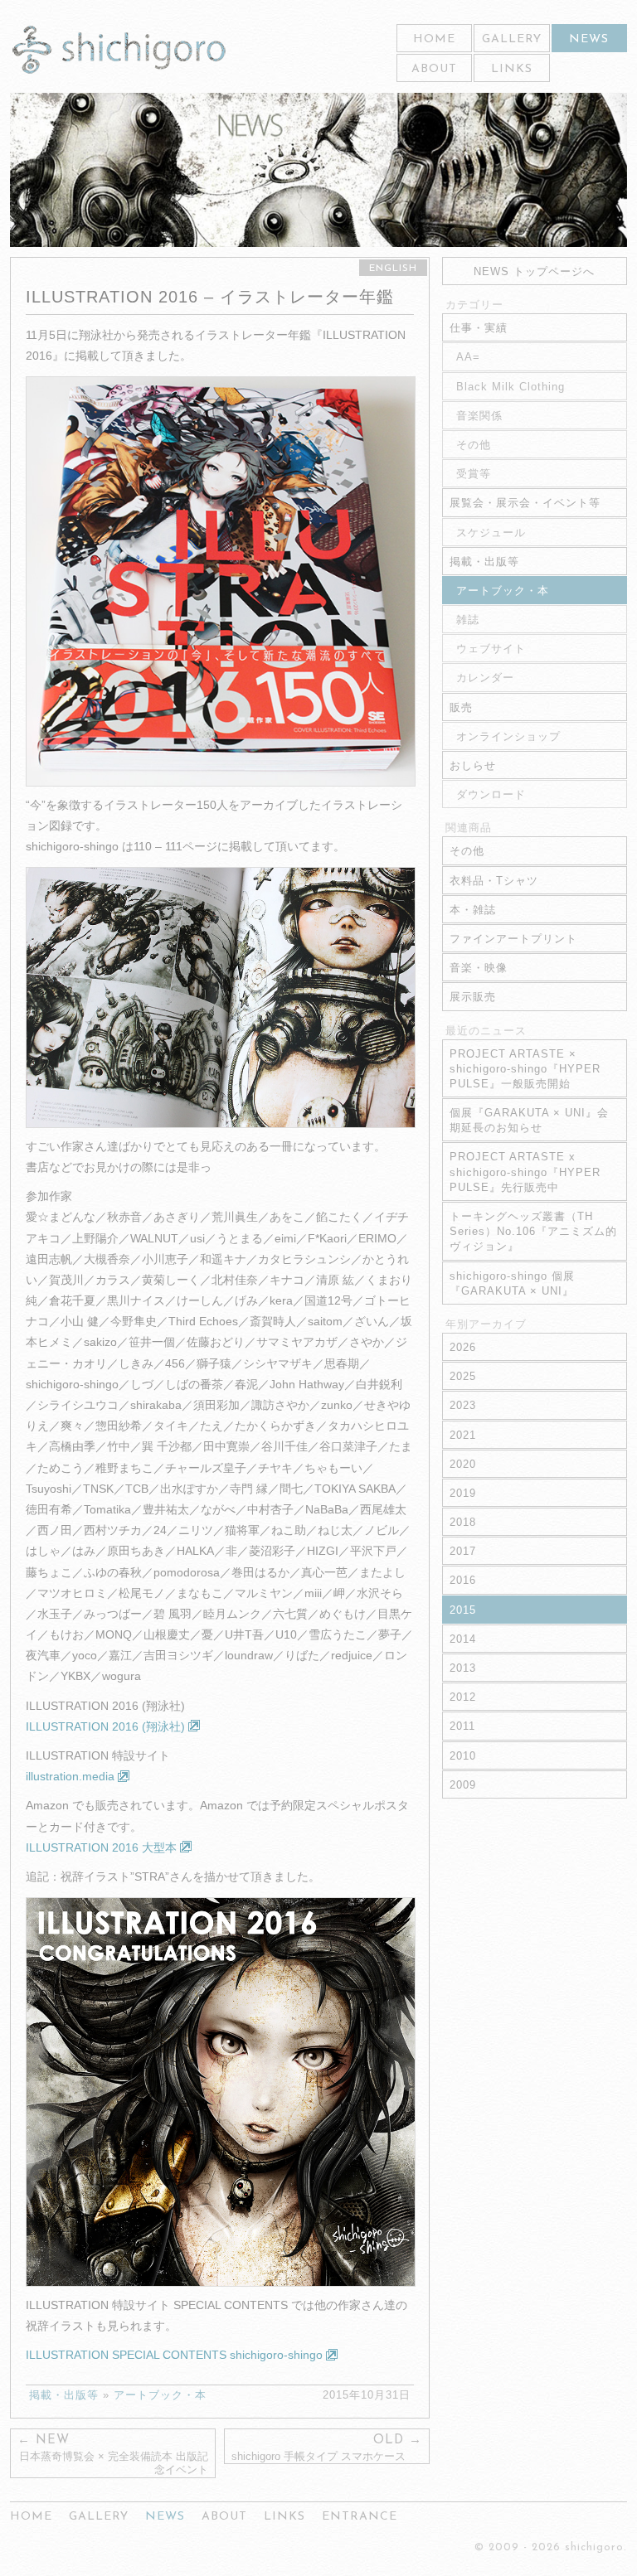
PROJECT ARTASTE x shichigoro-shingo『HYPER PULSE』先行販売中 (525, 1172)
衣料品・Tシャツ (494, 881)
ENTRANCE (360, 2517)
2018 (463, 1522)
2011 (462, 1726)
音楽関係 (479, 416)
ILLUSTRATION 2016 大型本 (103, 1847)
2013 (463, 1668)
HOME (434, 39)
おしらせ (473, 765)
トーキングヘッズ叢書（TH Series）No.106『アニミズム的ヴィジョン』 (533, 1231)
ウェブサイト (491, 649)
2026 (463, 1347)
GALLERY (512, 39)
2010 (463, 1756)
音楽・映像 (479, 968)
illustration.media (72, 1776)
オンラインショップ (508, 736)
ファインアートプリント (513, 939)
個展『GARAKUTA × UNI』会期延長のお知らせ (529, 1120)
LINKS (512, 69)
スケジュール (491, 533)
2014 (463, 1639)
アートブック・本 (160, 2395)
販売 (461, 707)
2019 (463, 1493)
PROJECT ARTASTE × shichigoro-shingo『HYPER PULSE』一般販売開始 (525, 1069)
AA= (468, 357)
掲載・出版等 (64, 2395)
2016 (463, 1580)
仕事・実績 (479, 328)
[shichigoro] (119, 51)
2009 (463, 1785)
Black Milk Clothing (511, 387)
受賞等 (474, 474)
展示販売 (473, 997)
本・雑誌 (473, 910)
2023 (463, 1405)
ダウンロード (491, 794)
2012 (463, 1697)
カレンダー (485, 678)
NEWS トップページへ (534, 271)
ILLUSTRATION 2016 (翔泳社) (107, 1726)
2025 (463, 1376)
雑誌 (468, 620)
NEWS (589, 39)
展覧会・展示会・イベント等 (525, 503)
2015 (463, 1610)
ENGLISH (393, 269)
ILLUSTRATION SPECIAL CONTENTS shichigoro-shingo (176, 2355)
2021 (463, 1435)
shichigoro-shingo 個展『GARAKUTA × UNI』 (512, 1283)
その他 (474, 445)
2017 (463, 1551)
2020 (463, 1464)
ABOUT (434, 69)
